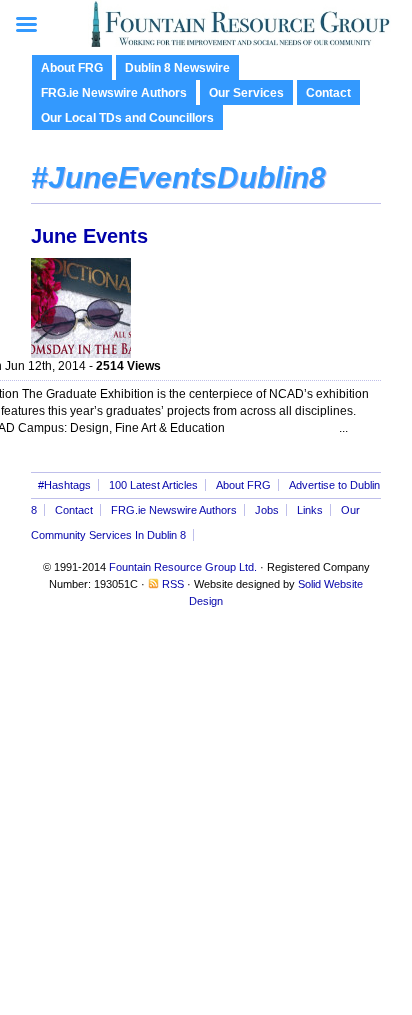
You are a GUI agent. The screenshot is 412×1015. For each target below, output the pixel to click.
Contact (328, 93)
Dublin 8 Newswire (177, 68)
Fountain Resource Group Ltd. (183, 567)
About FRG (72, 68)
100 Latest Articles (153, 485)
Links (310, 510)
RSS (173, 584)
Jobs (267, 510)
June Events (89, 236)
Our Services (246, 93)
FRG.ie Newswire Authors (114, 93)
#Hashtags (64, 485)
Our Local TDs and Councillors (127, 118)
